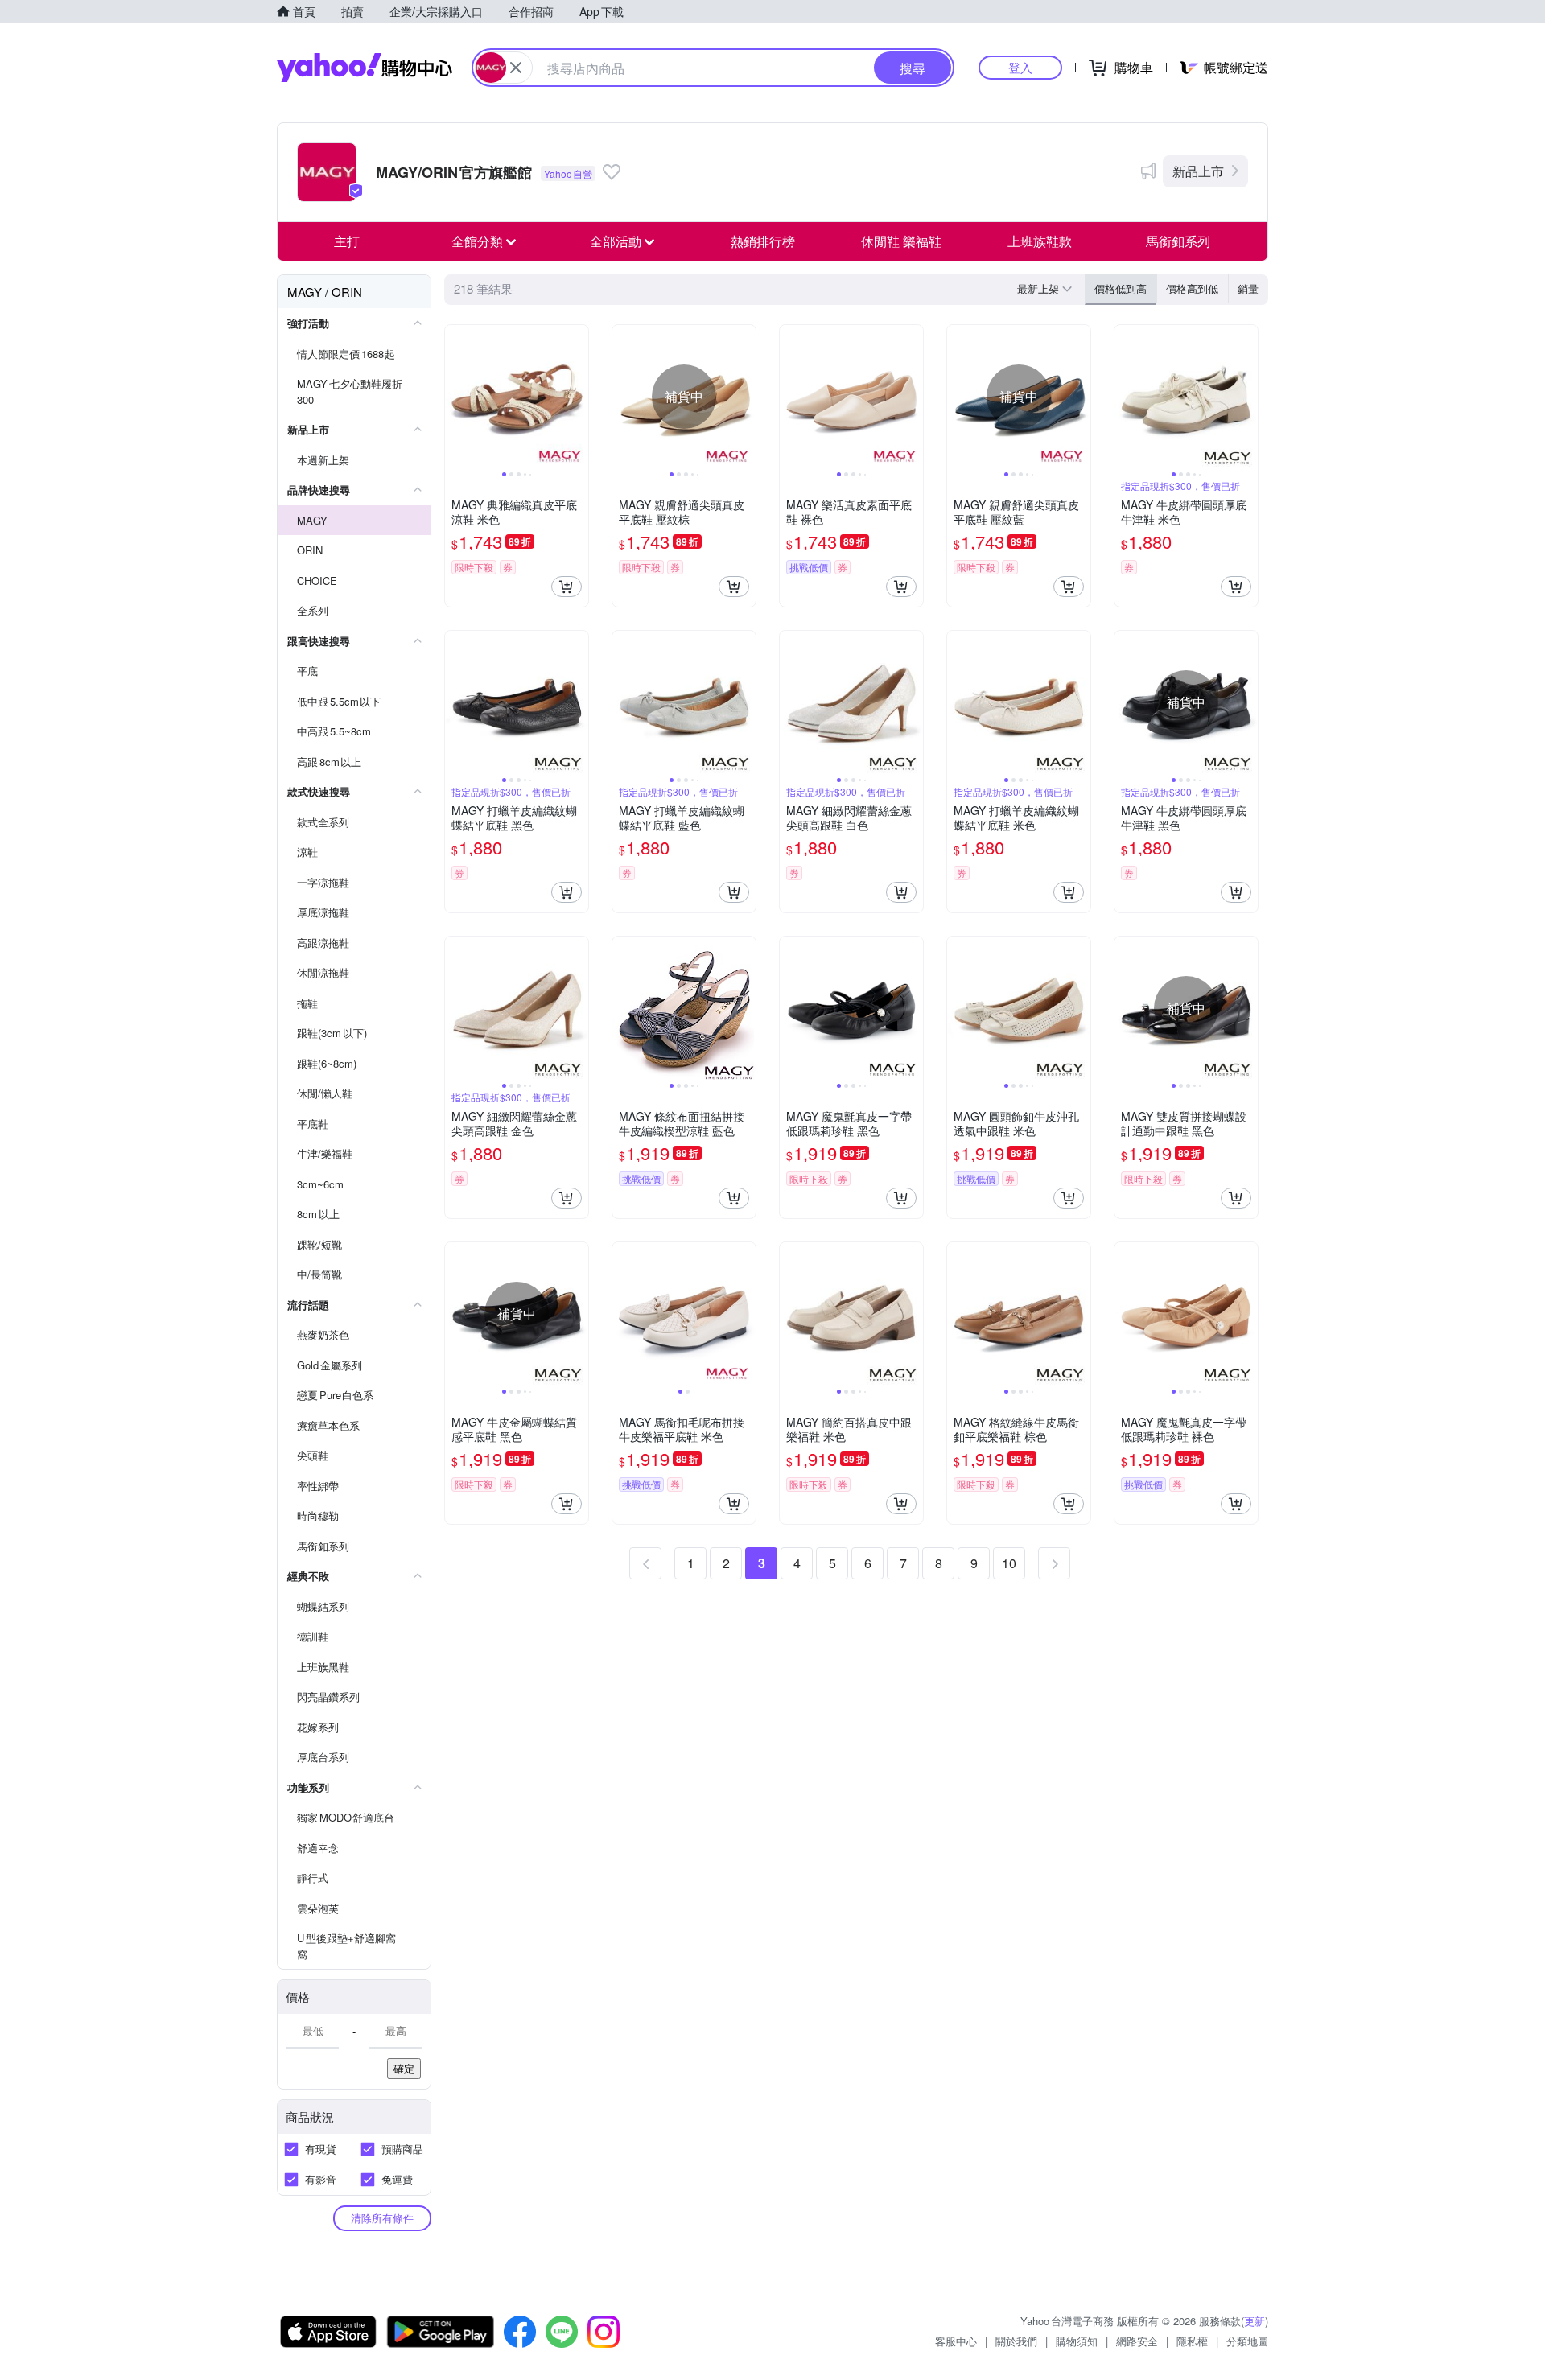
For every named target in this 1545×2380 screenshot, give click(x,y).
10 (1009, 1563)
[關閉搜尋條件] (516, 68)
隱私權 (1192, 2341)
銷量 (1248, 288)
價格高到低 (1192, 288)
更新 (1255, 2321)
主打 (347, 241)
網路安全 (1137, 2341)
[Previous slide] (455, 397)
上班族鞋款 (1040, 241)
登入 (1020, 67)
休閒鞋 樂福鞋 (901, 241)
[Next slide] (578, 397)
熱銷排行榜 (763, 241)
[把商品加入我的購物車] (566, 587)
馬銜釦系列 (1178, 241)
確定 (404, 2068)
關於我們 (1016, 2341)
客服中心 (956, 2341)
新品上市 (1198, 171)
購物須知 (1077, 2341)
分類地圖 (1247, 2341)
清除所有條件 (382, 2218)
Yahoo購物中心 (365, 68)
